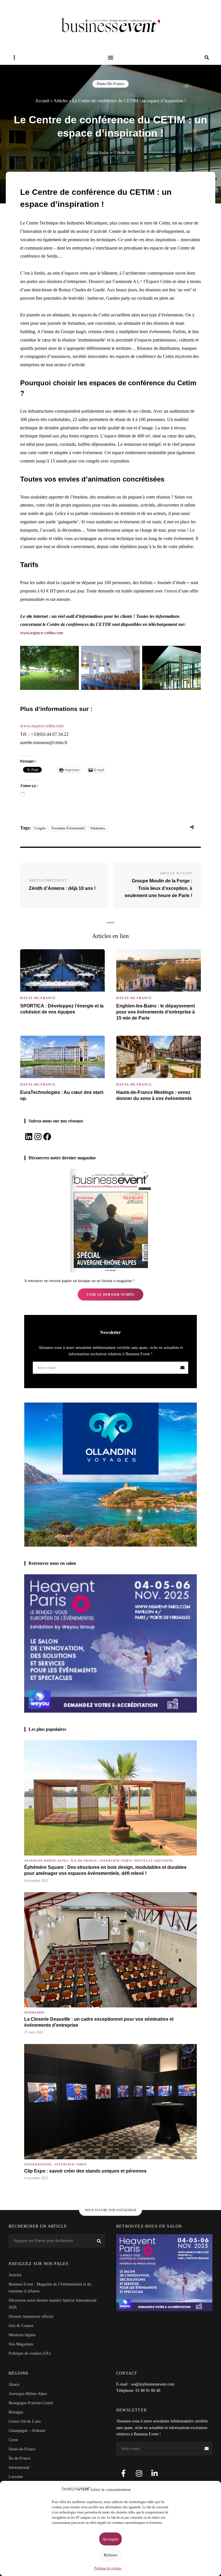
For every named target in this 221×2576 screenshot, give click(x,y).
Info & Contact (21, 2326)
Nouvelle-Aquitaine (154, 1861)
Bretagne (16, 2412)
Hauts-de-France (110, 84)
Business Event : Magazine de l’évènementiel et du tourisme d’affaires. (50, 2288)
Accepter (110, 2539)
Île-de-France (84, 1861)
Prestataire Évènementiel (68, 828)
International (38, 2164)
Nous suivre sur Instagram (111, 2210)
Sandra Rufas (98, 153)
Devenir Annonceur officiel (31, 2316)
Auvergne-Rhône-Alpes (46, 1861)
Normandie (35, 2012)
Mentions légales (22, 2335)
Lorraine (16, 2477)
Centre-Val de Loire (25, 2421)
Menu (110, 58)
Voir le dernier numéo (110, 1294)
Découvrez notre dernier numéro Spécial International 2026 (53, 2304)
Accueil (42, 101)
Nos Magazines (21, 2344)
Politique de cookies (108, 2568)
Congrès (40, 828)
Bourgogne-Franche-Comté (31, 2403)
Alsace (14, 2385)
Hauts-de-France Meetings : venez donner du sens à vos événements (154, 1095)
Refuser (110, 2555)
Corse (13, 2440)
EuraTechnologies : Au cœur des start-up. (62, 1095)
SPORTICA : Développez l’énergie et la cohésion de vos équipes (62, 1009)
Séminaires (98, 828)
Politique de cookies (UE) (30, 2353)
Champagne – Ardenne (27, 2431)
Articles (61, 101)
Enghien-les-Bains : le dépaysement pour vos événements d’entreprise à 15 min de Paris (156, 1012)
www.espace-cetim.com (42, 633)
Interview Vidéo (116, 1861)
